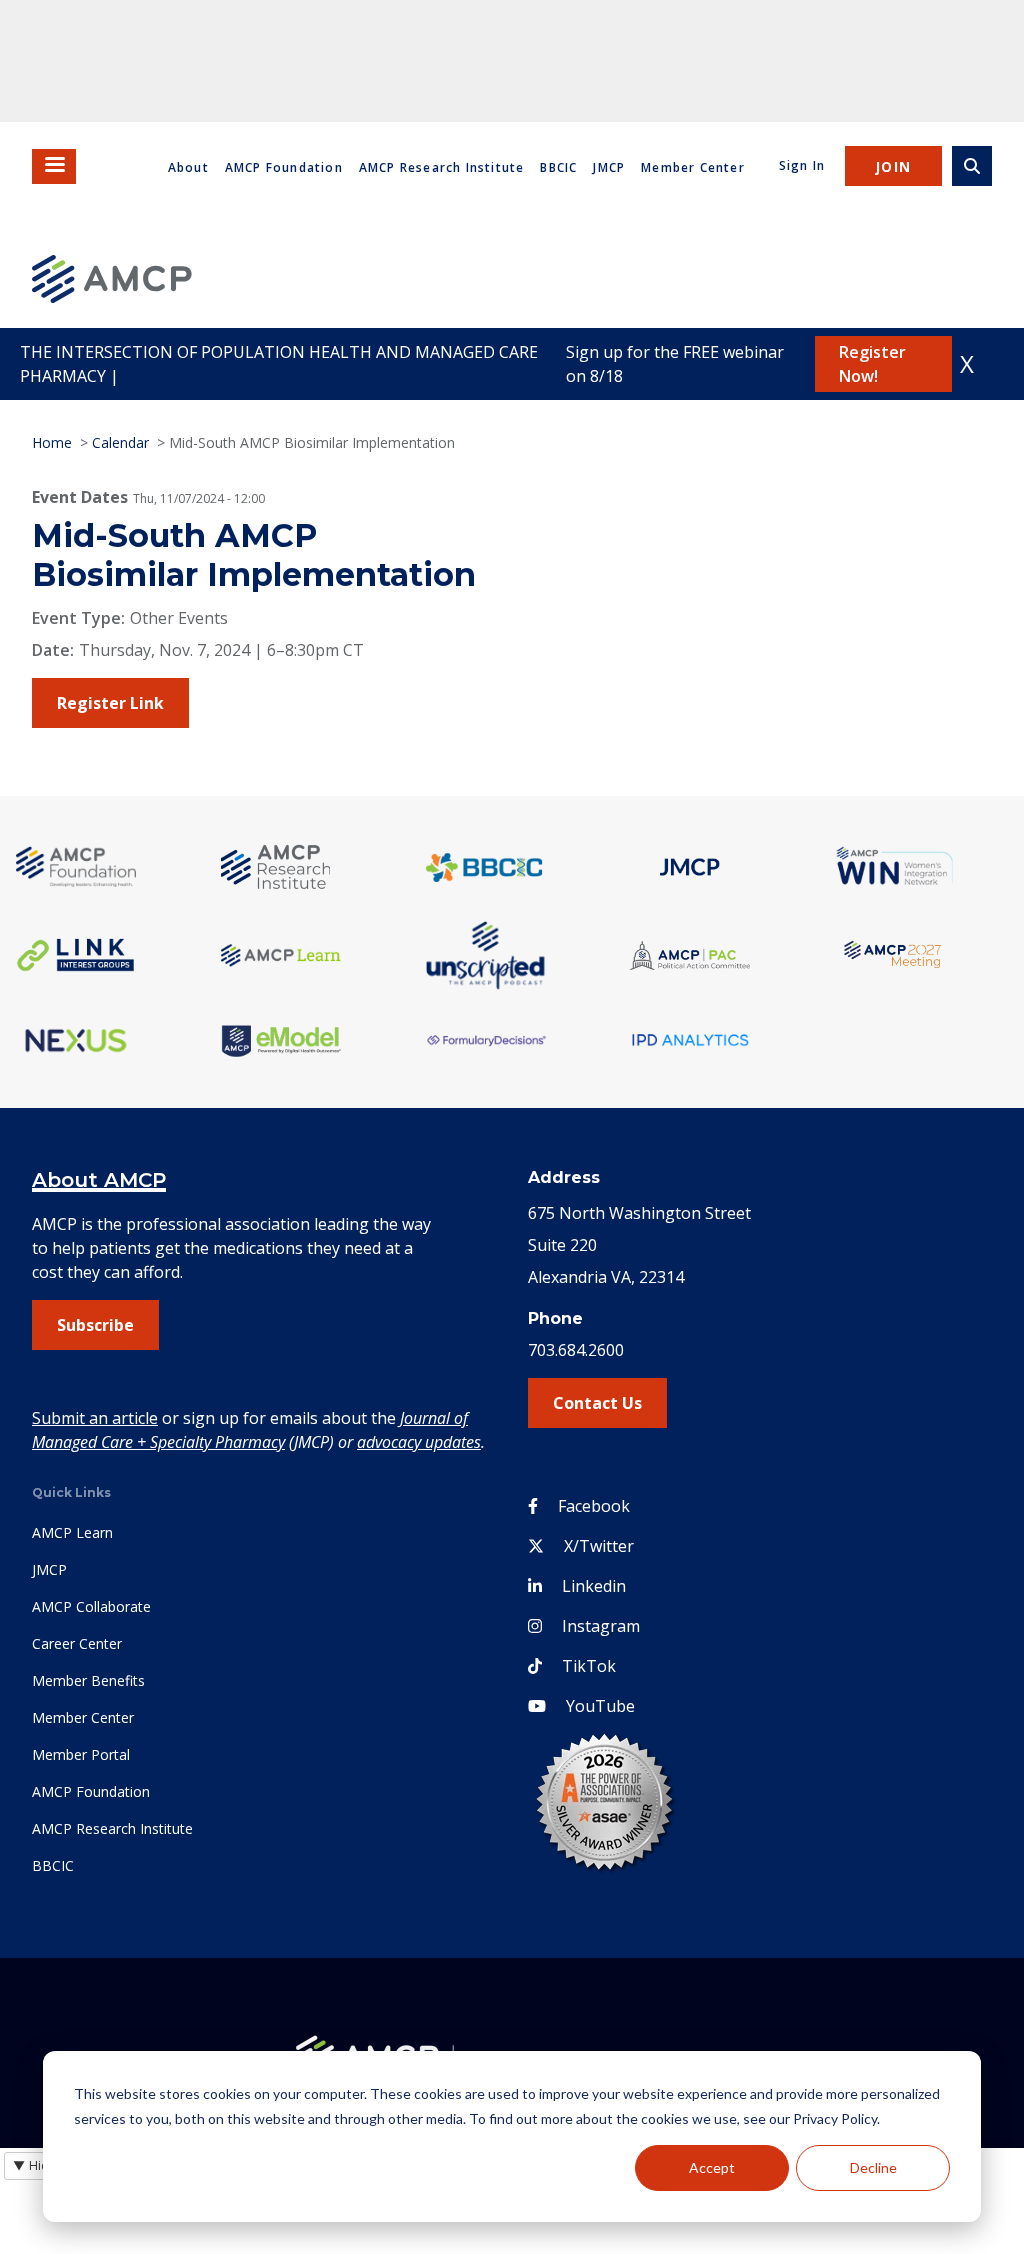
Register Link (110, 703)
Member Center (693, 167)
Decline (873, 2167)
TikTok (589, 1666)
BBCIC (558, 167)
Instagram (601, 1626)
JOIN (893, 166)
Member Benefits (88, 1680)
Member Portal (81, 1754)
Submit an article (95, 1418)
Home (52, 442)
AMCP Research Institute (442, 167)
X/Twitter (599, 1546)
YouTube (600, 1706)
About (188, 167)
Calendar (120, 442)
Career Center (77, 1643)
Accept (712, 2167)
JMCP (609, 167)
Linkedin (594, 1586)
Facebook (594, 1506)
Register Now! (872, 364)
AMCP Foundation (284, 167)
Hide (34, 2165)
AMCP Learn (72, 1532)
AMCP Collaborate (91, 1606)
